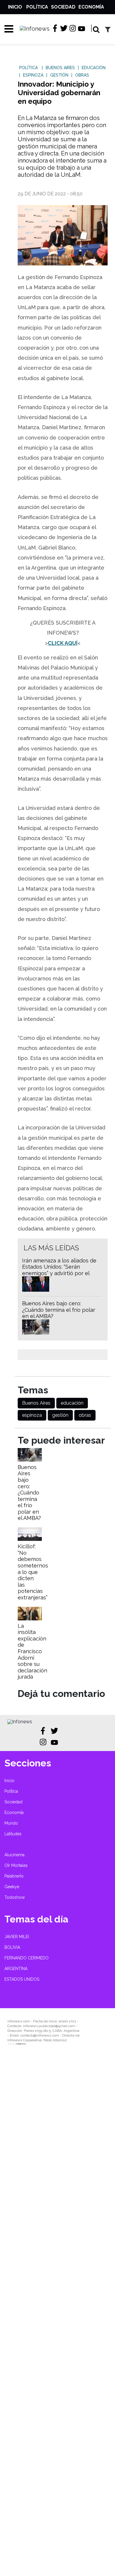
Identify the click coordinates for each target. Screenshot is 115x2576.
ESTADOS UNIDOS (22, 1979)
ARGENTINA (16, 1969)
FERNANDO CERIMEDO (27, 1958)
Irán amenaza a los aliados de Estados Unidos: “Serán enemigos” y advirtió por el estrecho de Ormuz (59, 1270)
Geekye (12, 1887)
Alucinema (14, 1855)
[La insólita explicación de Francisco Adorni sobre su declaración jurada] (30, 1619)
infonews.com (19, 2021)
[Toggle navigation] (7, 29)
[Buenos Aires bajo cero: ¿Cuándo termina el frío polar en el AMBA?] (30, 1460)
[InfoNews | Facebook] (55, 28)
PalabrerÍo (14, 1876)
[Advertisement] (57, 2315)
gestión (60, 1415)
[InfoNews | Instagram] (73, 28)
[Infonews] (20, 1722)
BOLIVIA (12, 1947)
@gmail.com (65, 2026)
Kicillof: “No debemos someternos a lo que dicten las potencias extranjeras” (33, 1572)
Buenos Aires (36, 1403)
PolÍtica (37, 7)
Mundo (11, 1823)
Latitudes (13, 1834)
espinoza (32, 1415)
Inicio (15, 7)
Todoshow (15, 1897)
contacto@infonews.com (40, 2035)
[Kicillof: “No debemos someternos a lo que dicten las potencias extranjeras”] (30, 1539)
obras (85, 1415)
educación (72, 1403)
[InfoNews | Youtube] (82, 29)
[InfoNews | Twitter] (64, 28)
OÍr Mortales (16, 1865)
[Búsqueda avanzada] (108, 29)
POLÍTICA (28, 68)
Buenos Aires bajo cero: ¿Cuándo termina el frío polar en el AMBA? (59, 1310)
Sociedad (63, 7)
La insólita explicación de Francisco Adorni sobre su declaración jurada (32, 1651)
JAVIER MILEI (17, 1937)
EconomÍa (91, 7)
